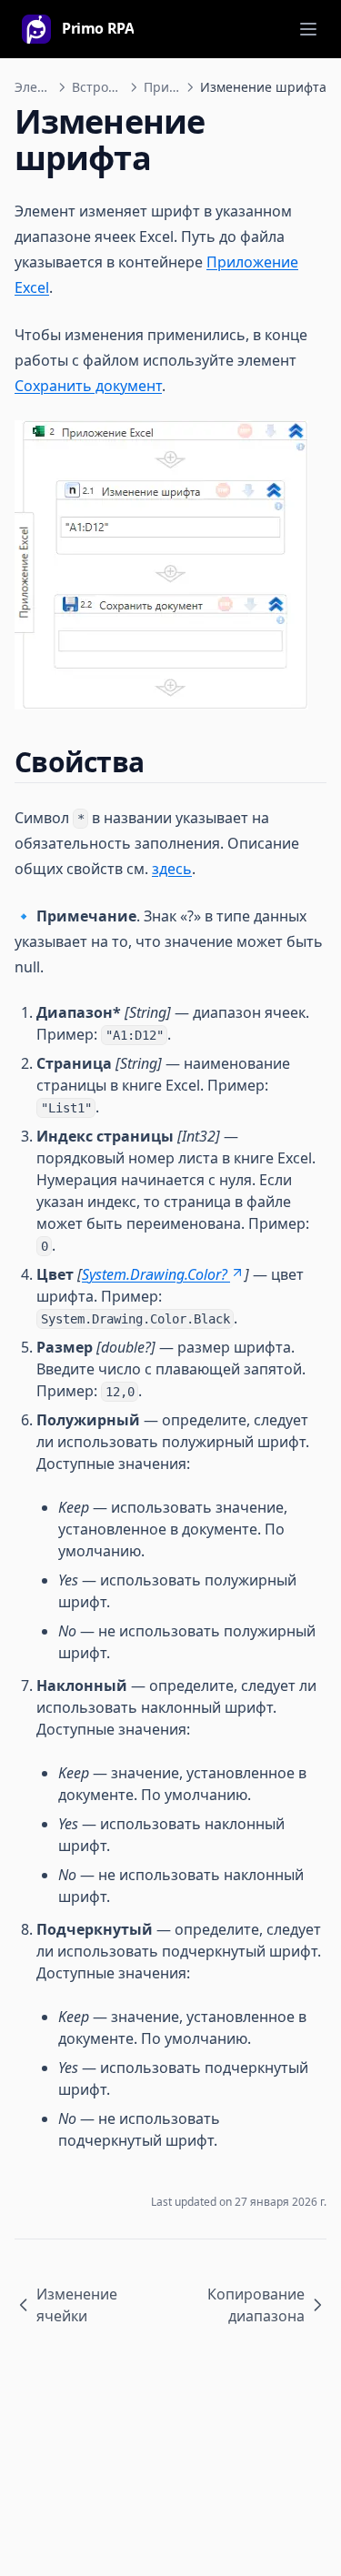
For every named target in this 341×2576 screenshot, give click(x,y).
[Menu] (308, 29)
